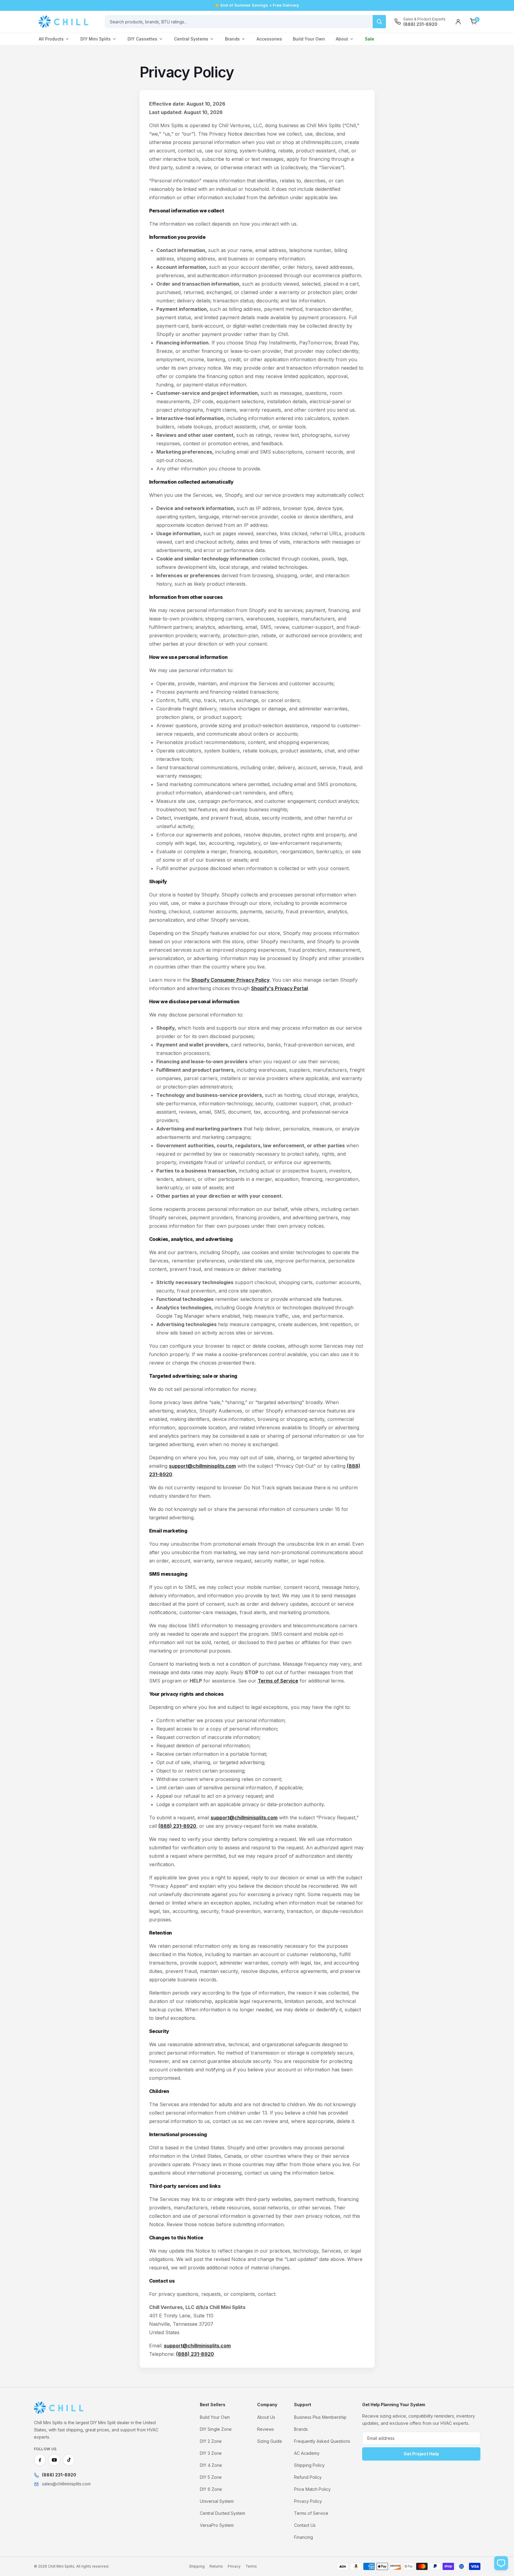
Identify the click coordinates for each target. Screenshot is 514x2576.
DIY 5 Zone (211, 2477)
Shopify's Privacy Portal (280, 988)
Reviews (266, 2429)
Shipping (197, 2566)
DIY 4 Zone (211, 2465)
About (342, 39)
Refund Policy (308, 2477)
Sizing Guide (270, 2441)
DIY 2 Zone (211, 2441)
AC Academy (307, 2453)
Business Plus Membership (320, 2417)
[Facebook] (40, 2460)
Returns (216, 2566)
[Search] (379, 22)
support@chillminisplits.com (202, 1466)
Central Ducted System (222, 2513)
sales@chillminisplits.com (66, 2484)
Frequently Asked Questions (322, 2441)
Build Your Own (309, 39)
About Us (266, 2417)
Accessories (269, 39)
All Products (51, 39)
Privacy (234, 2566)
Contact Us (305, 2525)
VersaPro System (217, 2525)
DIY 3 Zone (211, 2453)
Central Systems (191, 39)
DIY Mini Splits (96, 39)
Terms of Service (278, 1681)
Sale (370, 39)
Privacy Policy (308, 2501)
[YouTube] (54, 2460)
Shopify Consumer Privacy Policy (230, 980)
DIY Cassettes (142, 39)
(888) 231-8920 (177, 1826)
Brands (232, 39)
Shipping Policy (309, 2465)
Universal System (217, 2501)
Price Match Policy (312, 2489)
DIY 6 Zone (211, 2489)
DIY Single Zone (216, 2429)
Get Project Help (421, 2454)
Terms (251, 2566)
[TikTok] (69, 2460)
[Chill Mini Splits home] (59, 2408)
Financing (304, 2537)
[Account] (458, 22)
